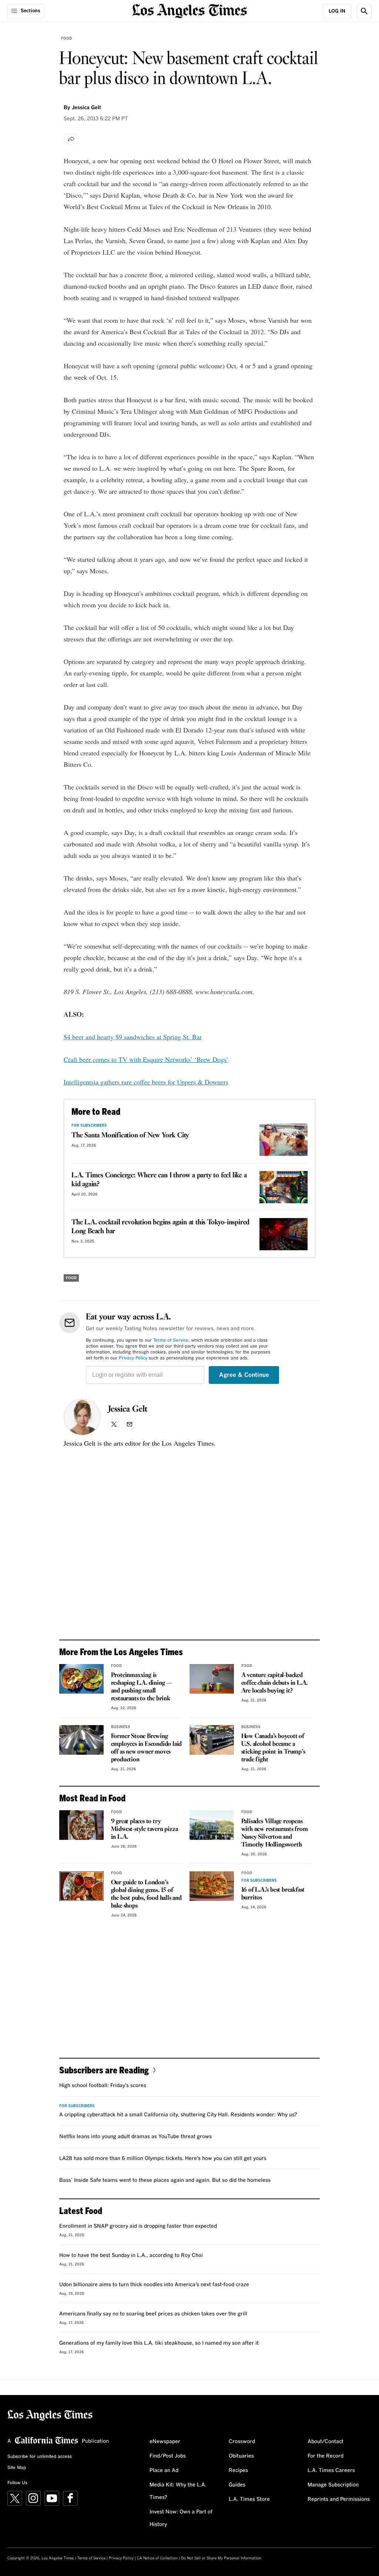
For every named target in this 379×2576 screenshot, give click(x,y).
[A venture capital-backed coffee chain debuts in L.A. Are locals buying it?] (212, 1679)
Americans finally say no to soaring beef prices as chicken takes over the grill (153, 2314)
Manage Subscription (333, 2485)
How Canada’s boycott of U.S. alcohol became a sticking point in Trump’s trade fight (273, 1748)
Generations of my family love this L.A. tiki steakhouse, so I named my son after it (159, 2343)
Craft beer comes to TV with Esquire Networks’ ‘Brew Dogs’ (146, 1059)
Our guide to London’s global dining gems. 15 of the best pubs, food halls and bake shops (146, 1894)
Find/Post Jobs (168, 2456)
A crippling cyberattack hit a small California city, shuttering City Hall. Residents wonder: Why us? (178, 2115)
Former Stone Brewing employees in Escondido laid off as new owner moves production (147, 1748)
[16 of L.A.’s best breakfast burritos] (212, 1886)
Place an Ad (164, 2471)
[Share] (71, 139)
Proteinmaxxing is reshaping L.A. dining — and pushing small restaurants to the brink (142, 1687)
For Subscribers (89, 1126)
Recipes (238, 2471)
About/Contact (326, 2442)
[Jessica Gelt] (82, 1417)
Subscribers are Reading (104, 2070)
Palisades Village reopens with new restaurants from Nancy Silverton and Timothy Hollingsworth (275, 1833)
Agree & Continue (244, 1375)
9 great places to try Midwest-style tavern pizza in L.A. (145, 1829)
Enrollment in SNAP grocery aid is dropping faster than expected (138, 2226)
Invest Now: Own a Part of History (181, 2518)
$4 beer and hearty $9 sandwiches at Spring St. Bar (133, 1037)
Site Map (17, 2468)
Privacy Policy (133, 1358)
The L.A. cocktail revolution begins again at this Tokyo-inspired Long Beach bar (160, 1227)
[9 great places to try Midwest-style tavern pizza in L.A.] (81, 1825)
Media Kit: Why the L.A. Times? (178, 2491)
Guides (237, 2485)
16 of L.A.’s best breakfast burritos (273, 1894)
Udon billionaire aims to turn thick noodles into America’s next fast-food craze (154, 2285)
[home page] (189, 10)
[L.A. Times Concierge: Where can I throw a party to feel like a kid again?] (284, 1187)
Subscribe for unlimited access (40, 2457)
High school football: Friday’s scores (103, 2086)
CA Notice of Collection (157, 2558)
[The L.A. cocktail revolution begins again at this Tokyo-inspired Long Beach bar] (284, 1234)
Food (66, 38)
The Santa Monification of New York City (130, 1136)
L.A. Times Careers (331, 2471)
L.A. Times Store (249, 2499)
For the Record (326, 2456)
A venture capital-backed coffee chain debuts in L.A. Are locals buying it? (275, 1683)
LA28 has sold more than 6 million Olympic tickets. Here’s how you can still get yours (163, 2159)
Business (121, 1727)
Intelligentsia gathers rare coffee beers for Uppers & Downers (146, 1082)
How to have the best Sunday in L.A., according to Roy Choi (131, 2255)
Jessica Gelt (128, 1409)
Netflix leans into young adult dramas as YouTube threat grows (135, 2137)
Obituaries (241, 2456)
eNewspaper (165, 2442)
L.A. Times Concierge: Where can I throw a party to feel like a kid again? (159, 1180)
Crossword (242, 2442)
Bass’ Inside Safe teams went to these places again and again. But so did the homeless (165, 2180)
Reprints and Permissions (339, 2499)
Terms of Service (171, 1341)
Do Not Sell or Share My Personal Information (221, 2558)
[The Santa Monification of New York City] (284, 1140)
